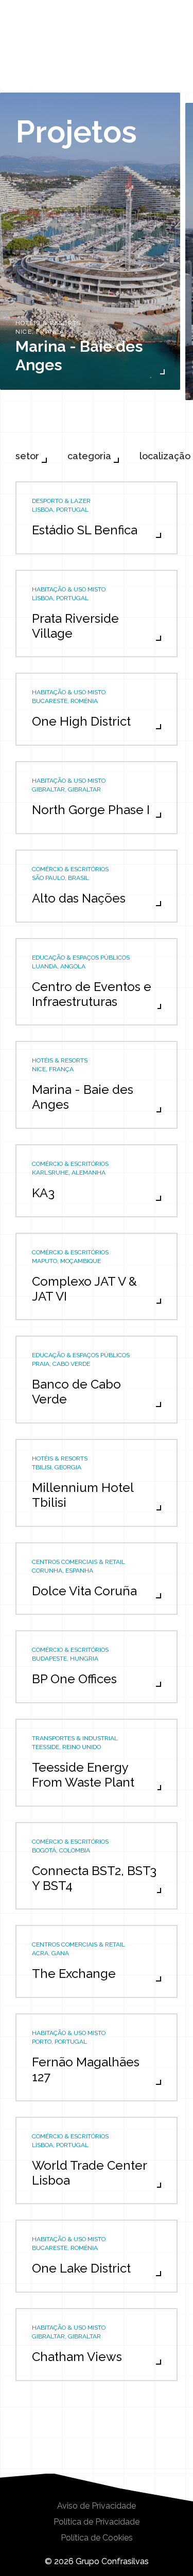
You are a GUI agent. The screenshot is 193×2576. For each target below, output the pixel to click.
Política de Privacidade (97, 2522)
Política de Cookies (97, 2538)
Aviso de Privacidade (97, 2506)
